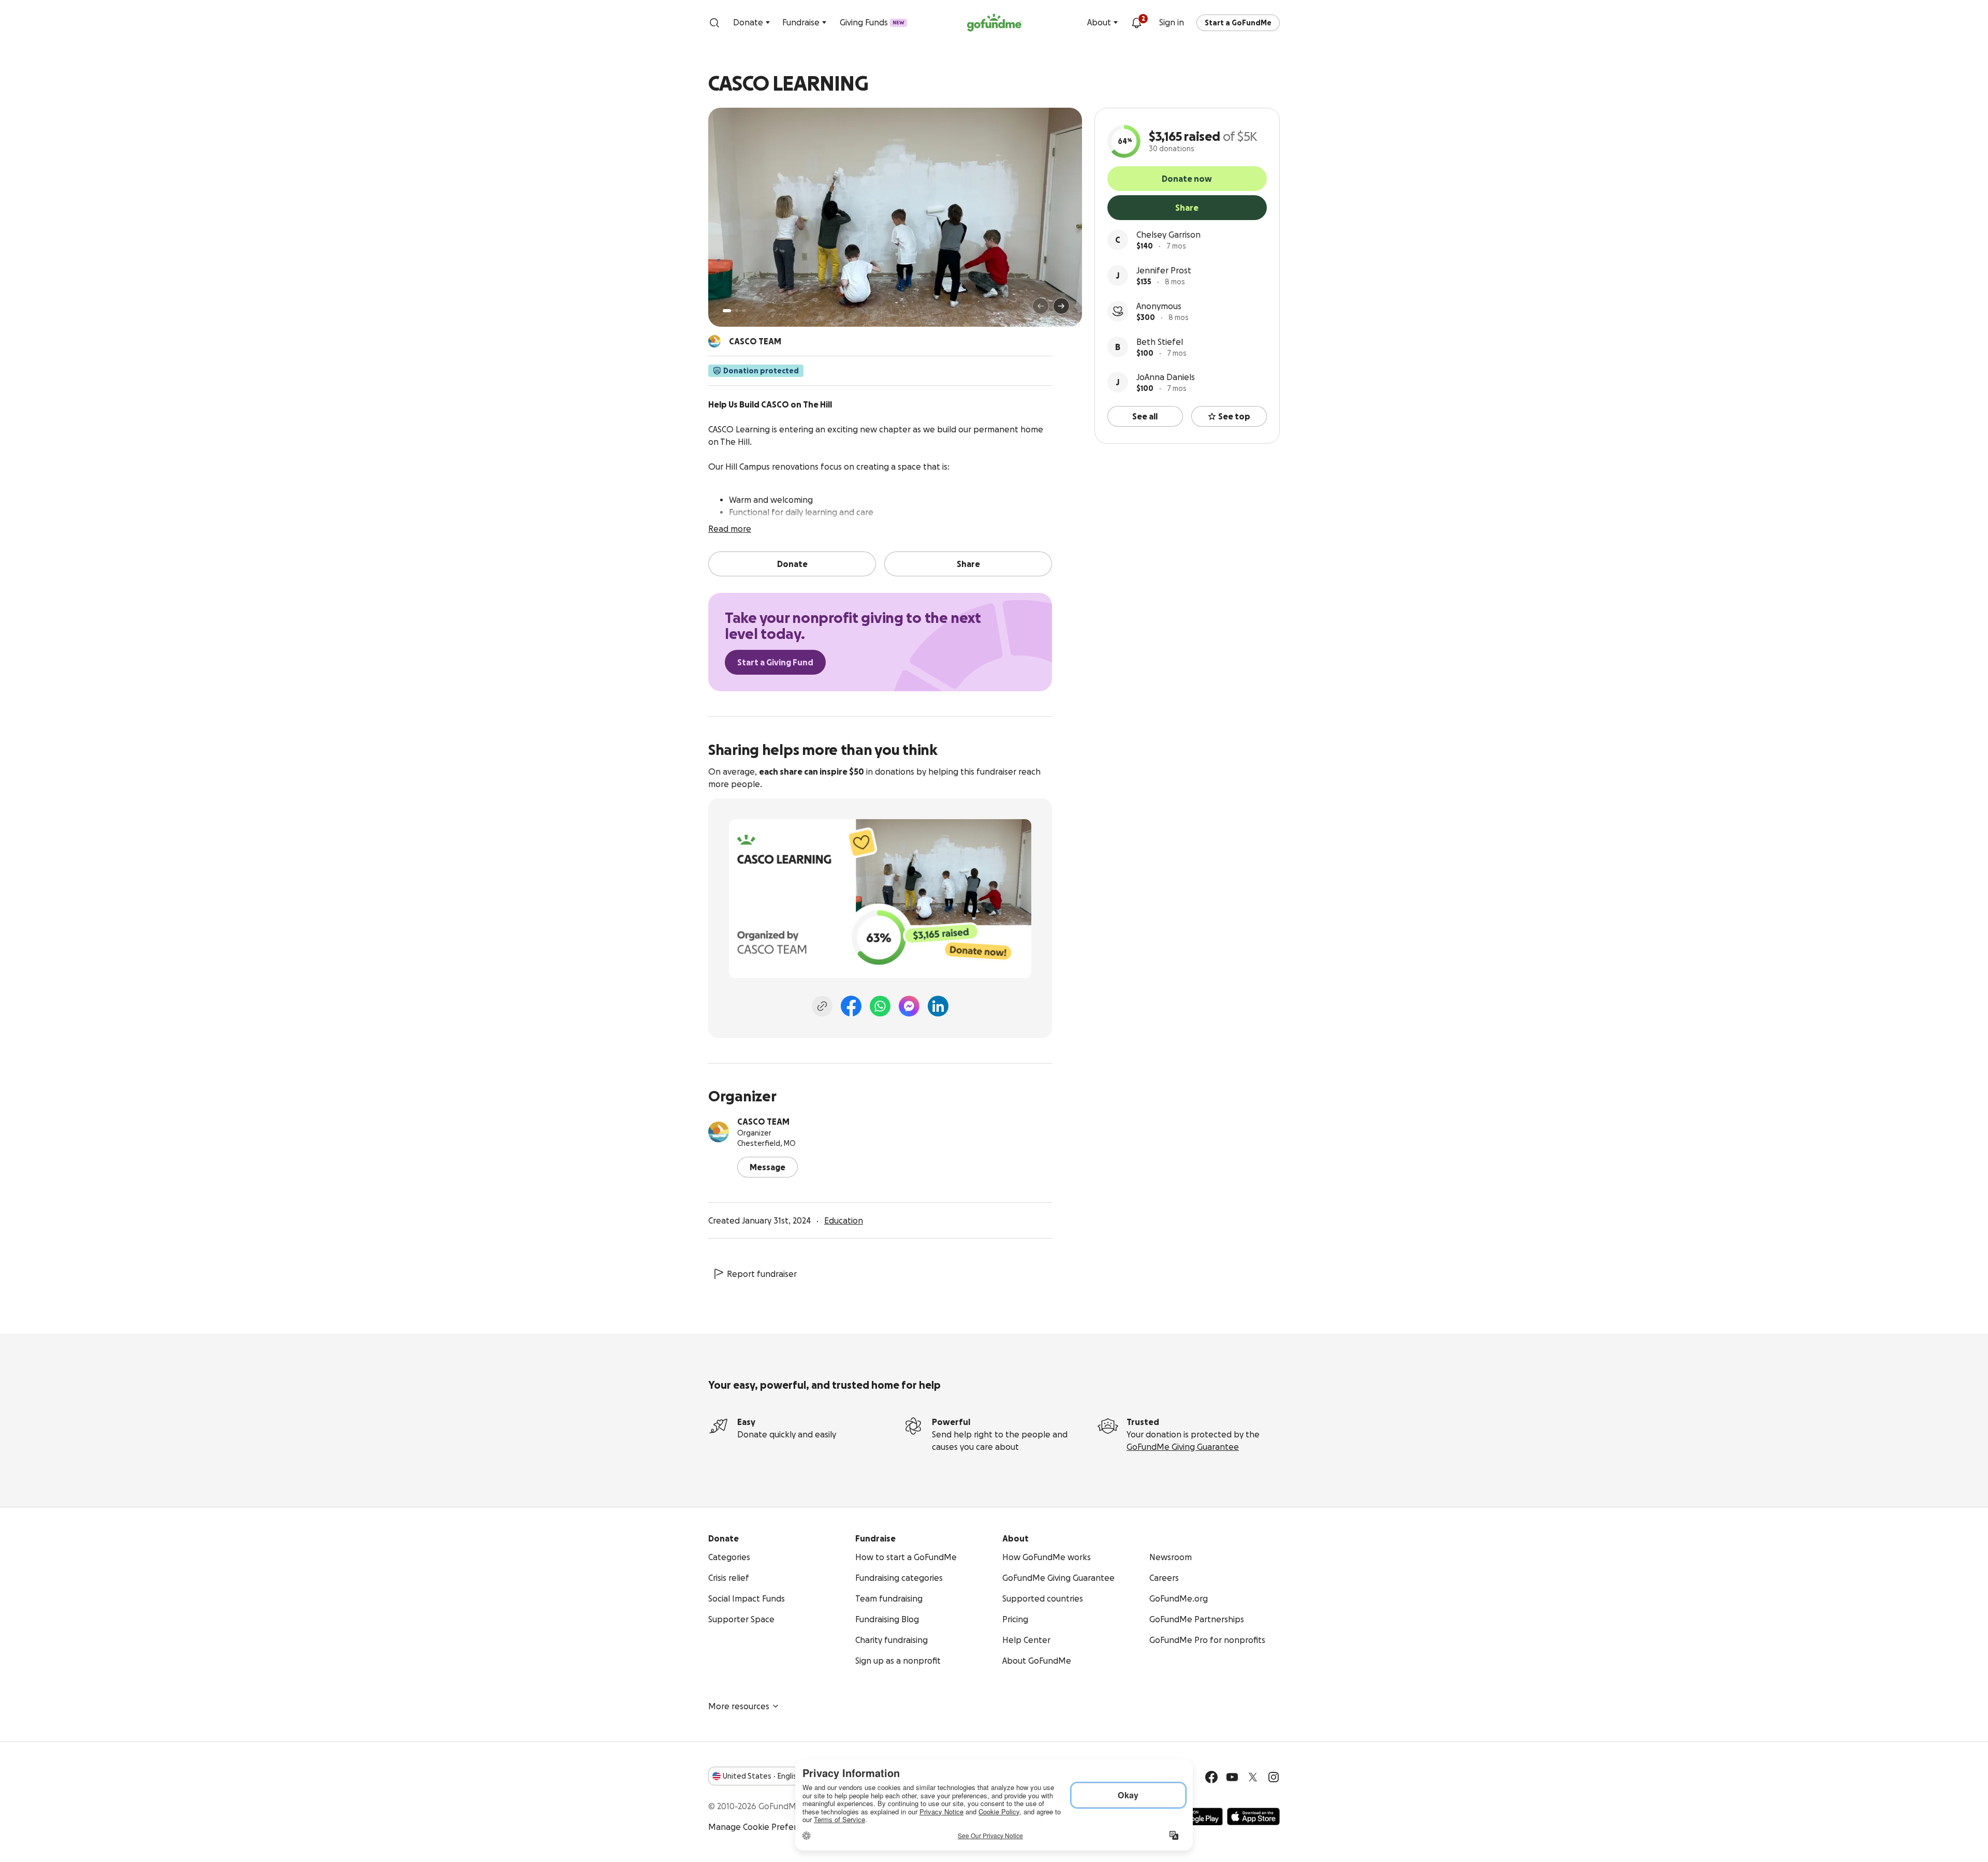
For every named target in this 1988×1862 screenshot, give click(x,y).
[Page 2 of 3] (737, 311)
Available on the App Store (1253, 1816)
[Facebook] (851, 1006)
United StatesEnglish (762, 1776)
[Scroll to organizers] (714, 341)
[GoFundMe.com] (994, 23)
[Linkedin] (938, 1006)
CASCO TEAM (763, 1122)
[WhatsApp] (880, 1006)
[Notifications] (1136, 23)
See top (1234, 416)
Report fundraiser (762, 1274)
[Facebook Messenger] (909, 1006)
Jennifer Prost (1164, 270)
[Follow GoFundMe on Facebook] (1211, 1777)
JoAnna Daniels (1166, 377)
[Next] (1061, 306)
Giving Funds (872, 22)
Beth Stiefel (1160, 342)
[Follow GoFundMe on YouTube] (1232, 1777)
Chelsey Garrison (1168, 235)
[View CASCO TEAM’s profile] (719, 1132)
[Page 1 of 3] (727, 311)
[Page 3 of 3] (744, 311)
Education (844, 1220)
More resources (739, 1706)
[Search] (714, 23)
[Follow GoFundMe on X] (1253, 1777)
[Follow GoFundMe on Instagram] (1274, 1777)
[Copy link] (822, 1006)
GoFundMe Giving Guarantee (1183, 1447)
